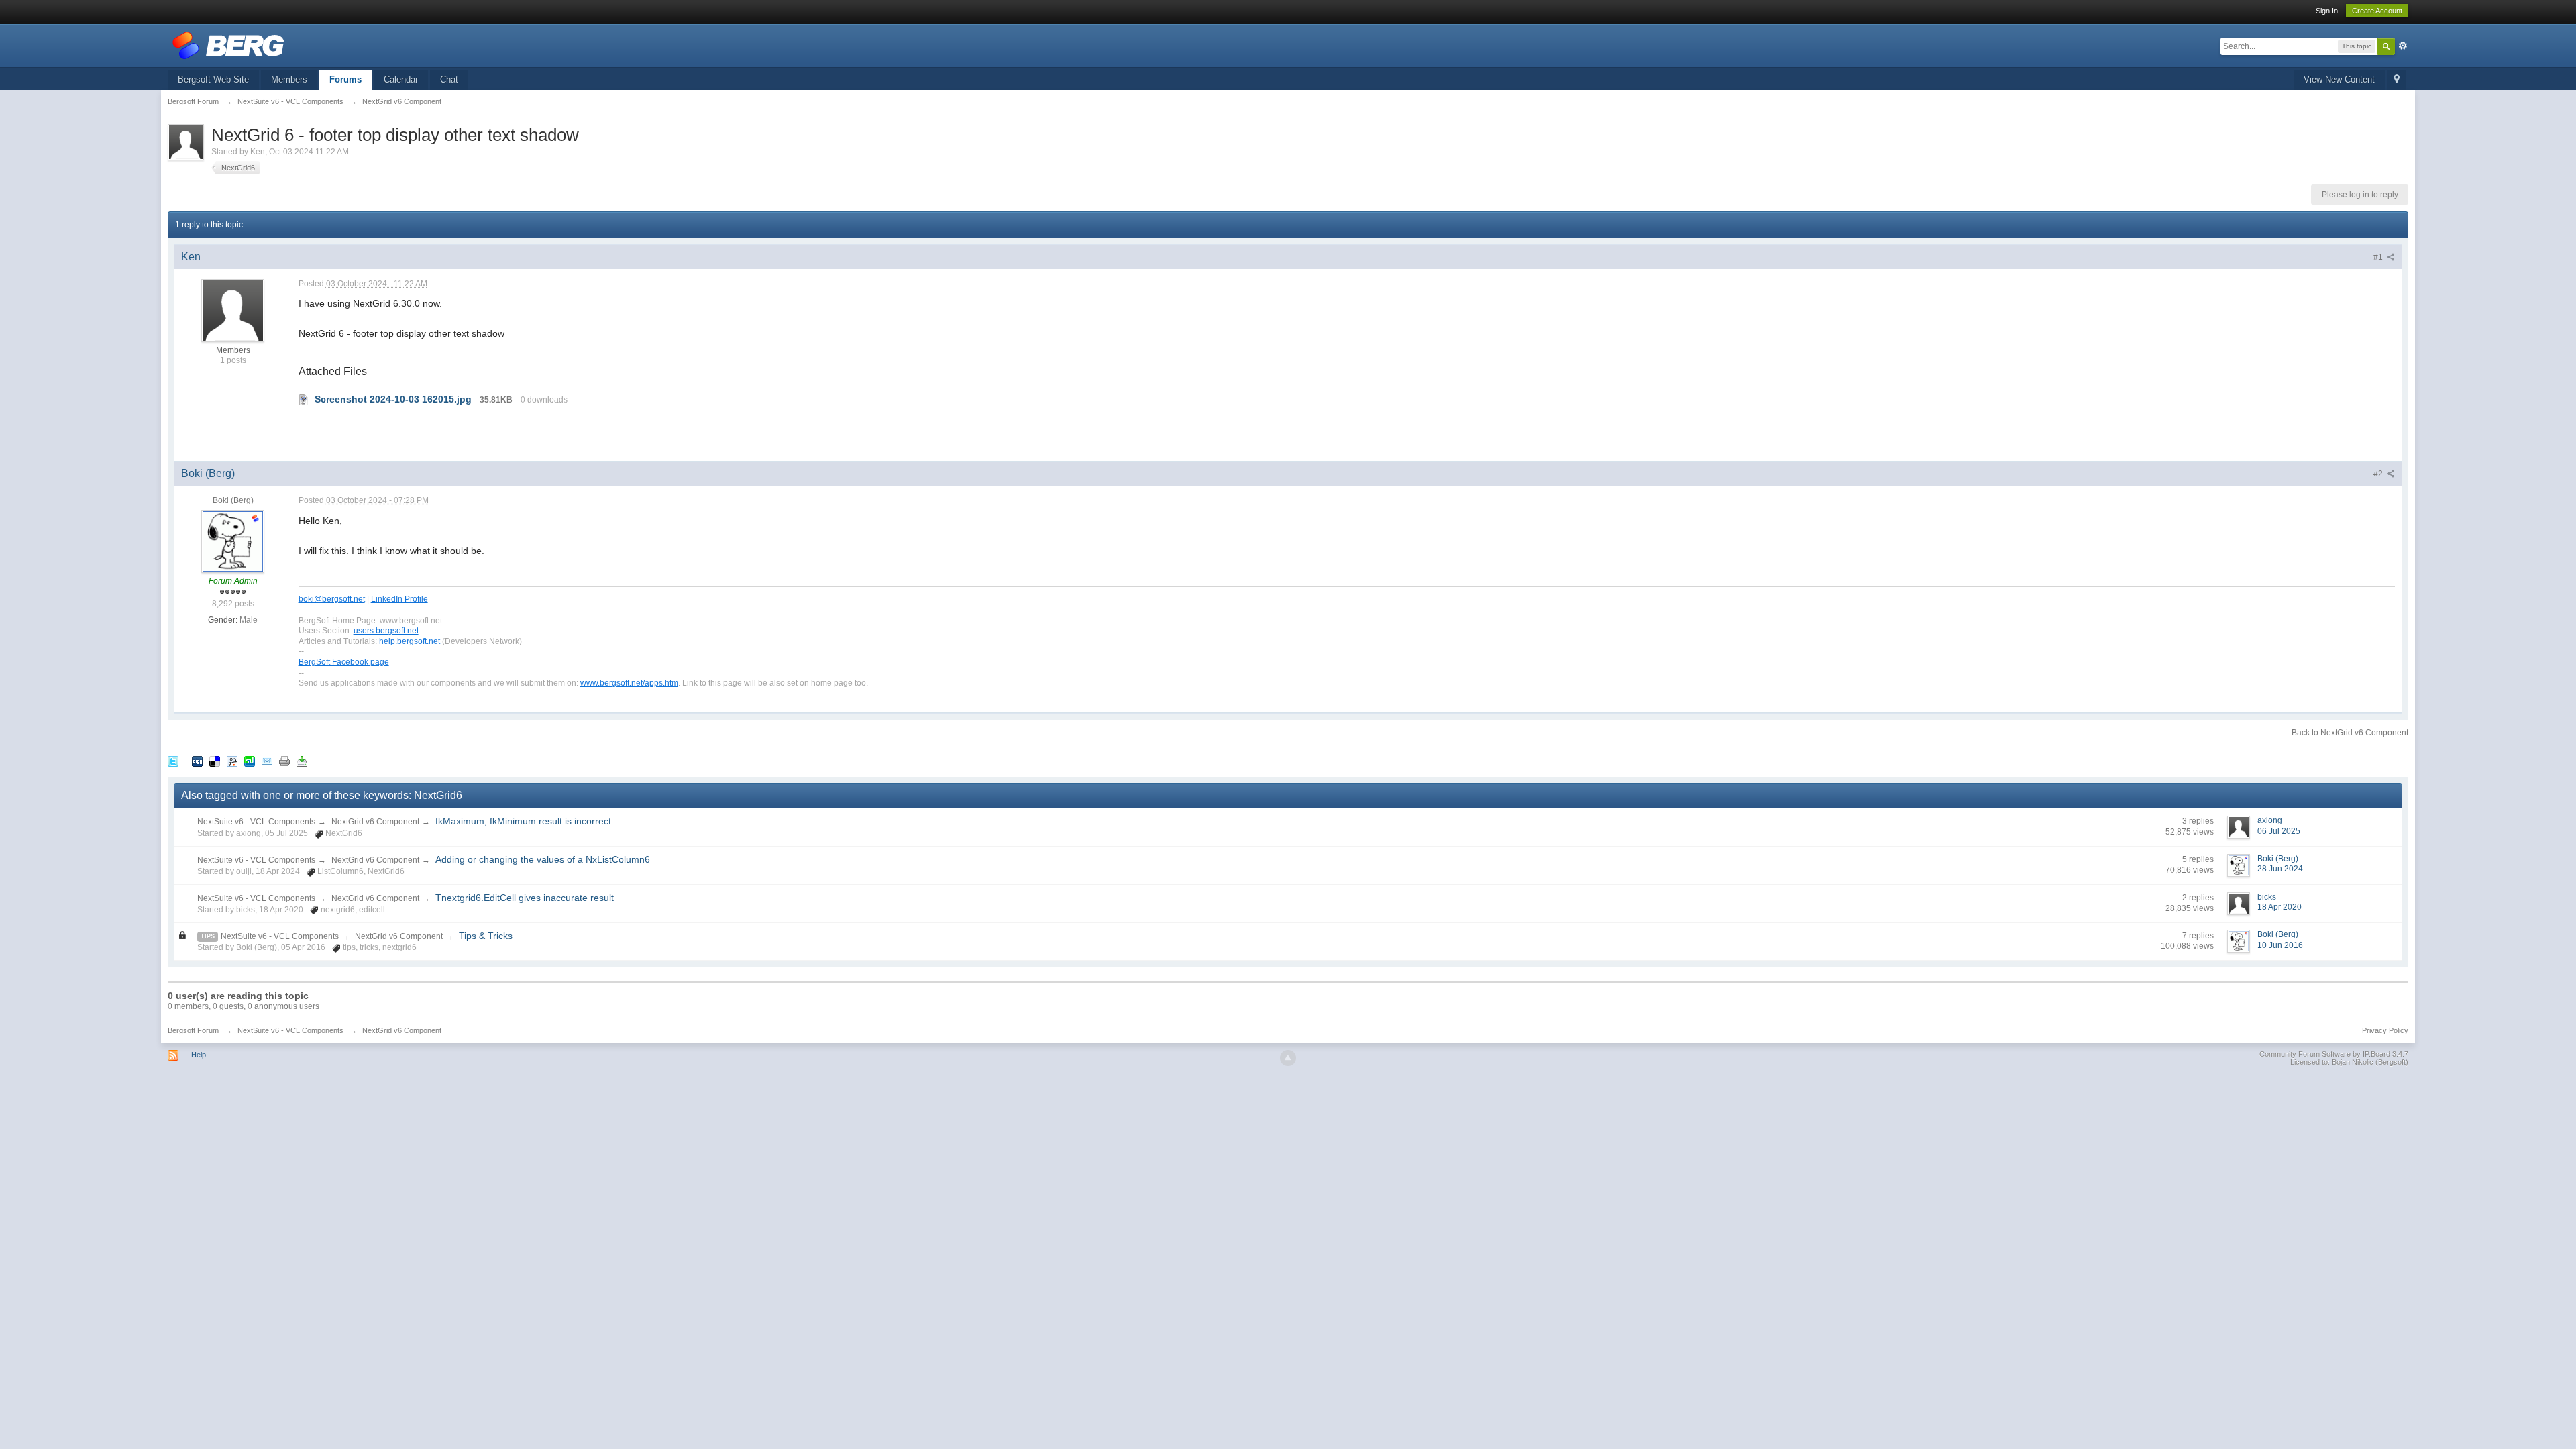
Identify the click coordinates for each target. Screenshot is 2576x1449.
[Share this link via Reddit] (232, 760)
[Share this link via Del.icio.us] (215, 760)
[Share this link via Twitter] (173, 760)
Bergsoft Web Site (213, 79)
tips (208, 936)
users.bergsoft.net (386, 630)
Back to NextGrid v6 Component (2350, 733)
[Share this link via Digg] (197, 760)
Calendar (401, 79)
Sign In (2327, 11)
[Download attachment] (304, 399)
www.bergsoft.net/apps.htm (629, 683)
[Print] (284, 760)
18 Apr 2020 (2279, 907)
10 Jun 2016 (2280, 945)
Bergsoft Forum (193, 1030)
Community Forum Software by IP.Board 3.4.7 (2334, 1054)
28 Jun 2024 (2280, 869)
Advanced (2403, 46)
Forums (345, 79)
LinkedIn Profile (399, 599)
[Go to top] (1288, 1058)
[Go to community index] (228, 45)
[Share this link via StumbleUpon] (250, 760)
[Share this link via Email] (267, 760)
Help (199, 1055)
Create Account (2377, 11)
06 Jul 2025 (2279, 831)
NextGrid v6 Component (375, 822)
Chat (449, 79)
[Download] (302, 760)
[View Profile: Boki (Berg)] (233, 541)
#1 (2379, 257)
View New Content (2339, 79)
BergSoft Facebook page (344, 662)
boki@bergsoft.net (332, 599)
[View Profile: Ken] (233, 310)
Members (289, 79)
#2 (2379, 474)
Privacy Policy (2385, 1030)
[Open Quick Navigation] (2397, 80)
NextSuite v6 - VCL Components (256, 822)
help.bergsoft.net (410, 641)
